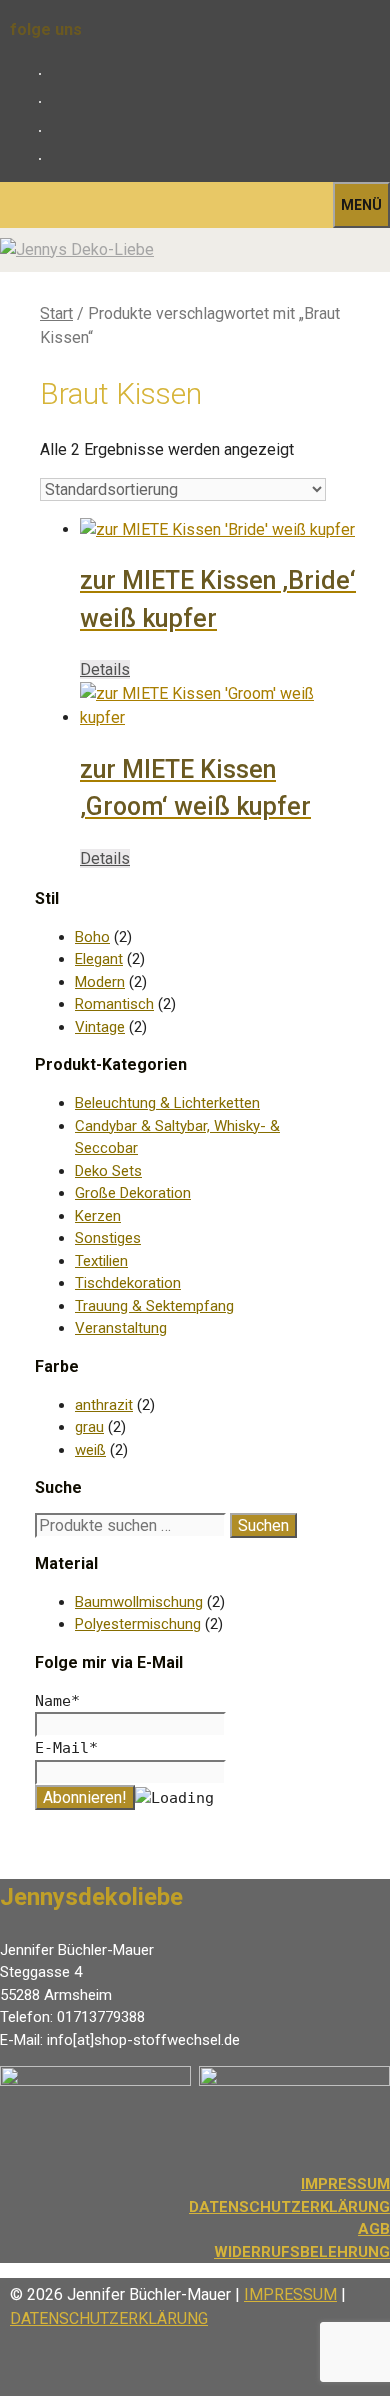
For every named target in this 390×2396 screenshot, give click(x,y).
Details (105, 669)
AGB (374, 2229)
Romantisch (114, 1004)
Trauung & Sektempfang (154, 1306)
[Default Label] (57, 130)
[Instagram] (57, 101)
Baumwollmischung (139, 1602)
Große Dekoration (133, 1193)
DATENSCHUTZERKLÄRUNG (289, 2207)
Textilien (101, 1261)
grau (89, 1427)
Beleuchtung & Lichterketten (167, 1103)
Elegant (99, 959)
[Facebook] (57, 73)
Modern (100, 982)
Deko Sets (108, 1171)
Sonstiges (108, 1238)
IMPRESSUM (290, 2294)
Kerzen (98, 1216)
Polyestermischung (138, 1624)
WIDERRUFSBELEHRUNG (302, 2252)
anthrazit (104, 1405)
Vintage (100, 1027)
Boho (92, 937)
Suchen (263, 1525)
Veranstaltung (121, 1328)
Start (56, 313)
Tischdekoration (128, 1283)
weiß (90, 1450)
